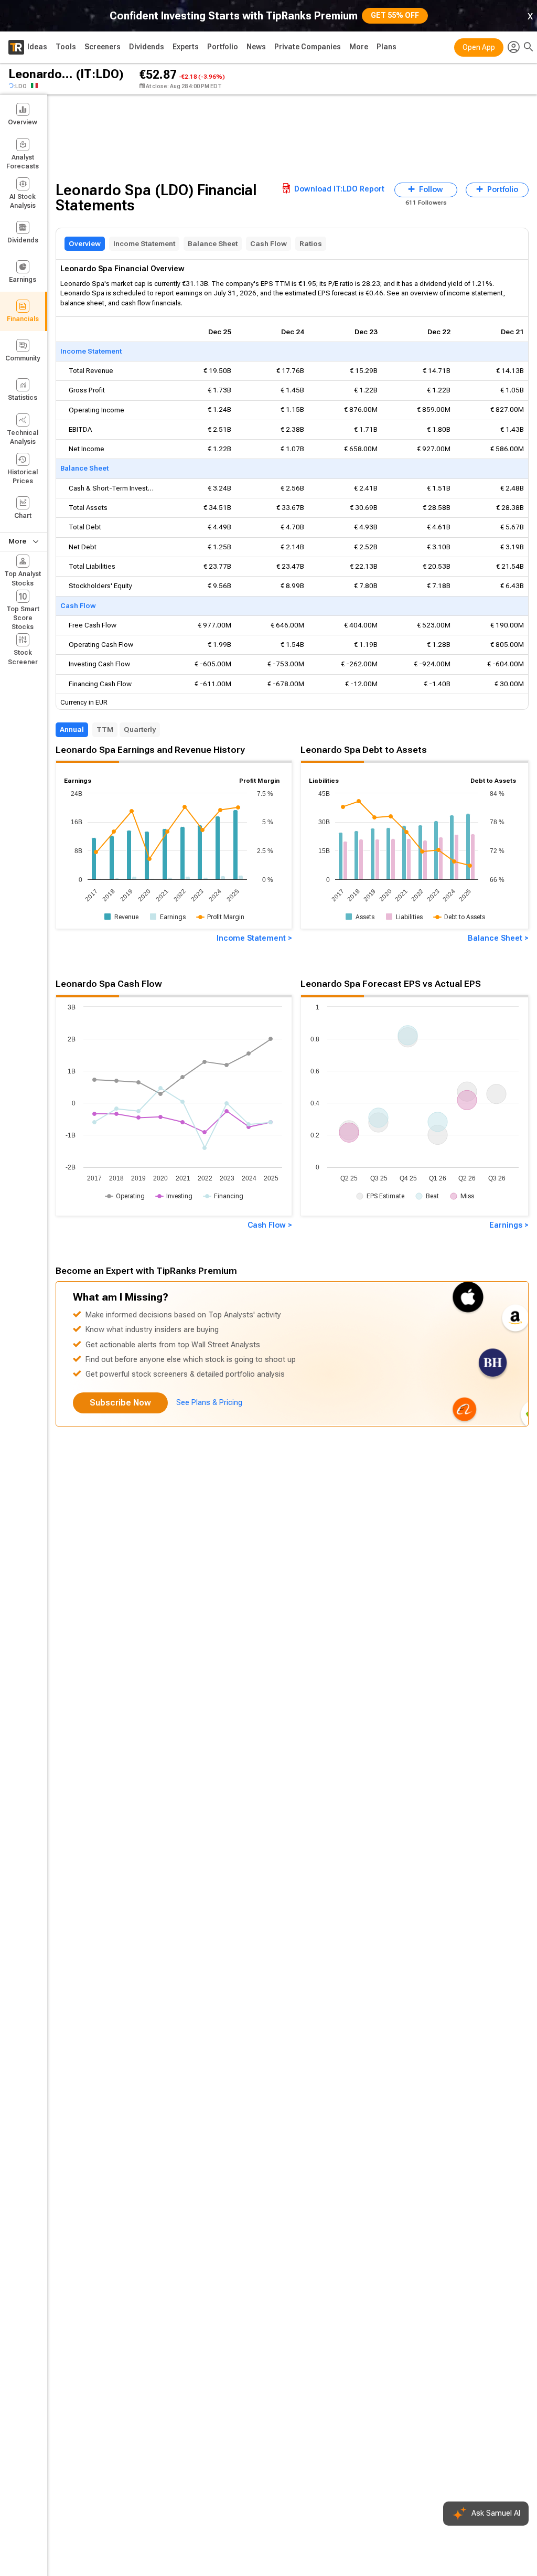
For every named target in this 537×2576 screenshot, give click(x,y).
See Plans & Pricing (209, 1403)
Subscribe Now (120, 1403)
